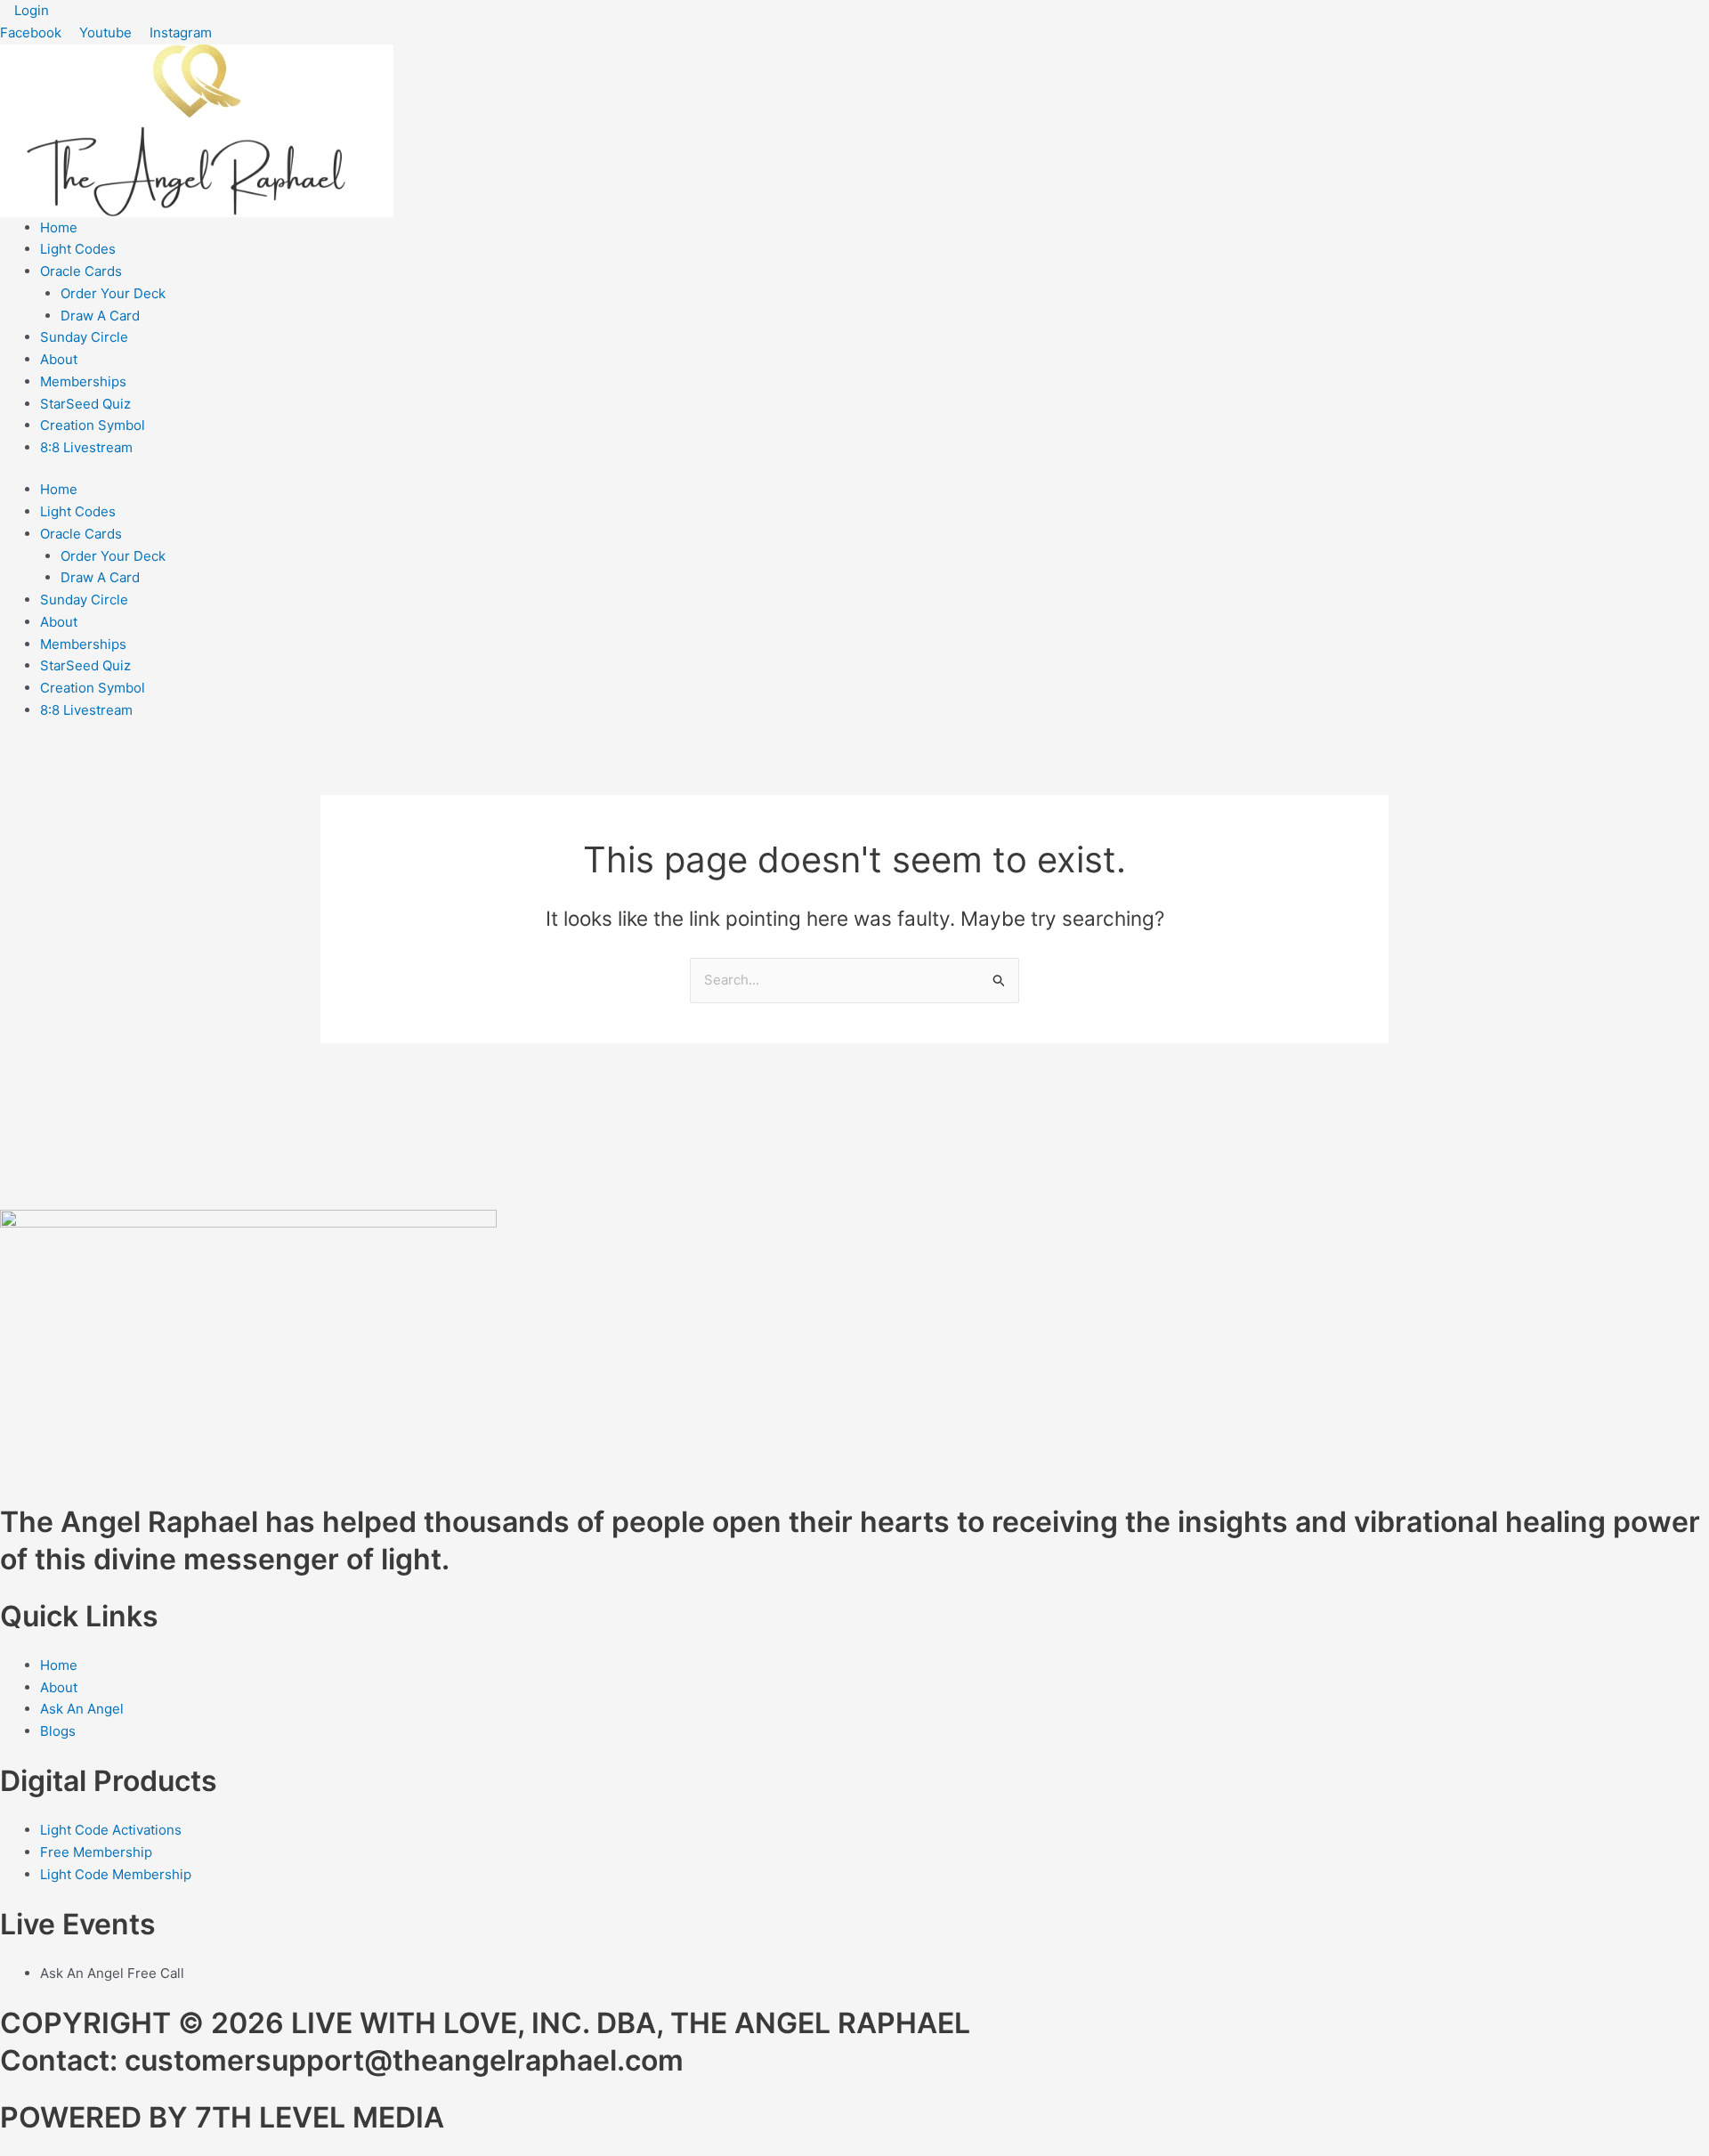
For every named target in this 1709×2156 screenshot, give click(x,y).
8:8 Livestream (86, 447)
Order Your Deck (113, 293)
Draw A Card (100, 316)
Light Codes (78, 249)
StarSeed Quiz (85, 404)
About (59, 359)
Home (59, 227)
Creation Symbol (93, 425)
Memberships (83, 381)
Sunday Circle (84, 337)
